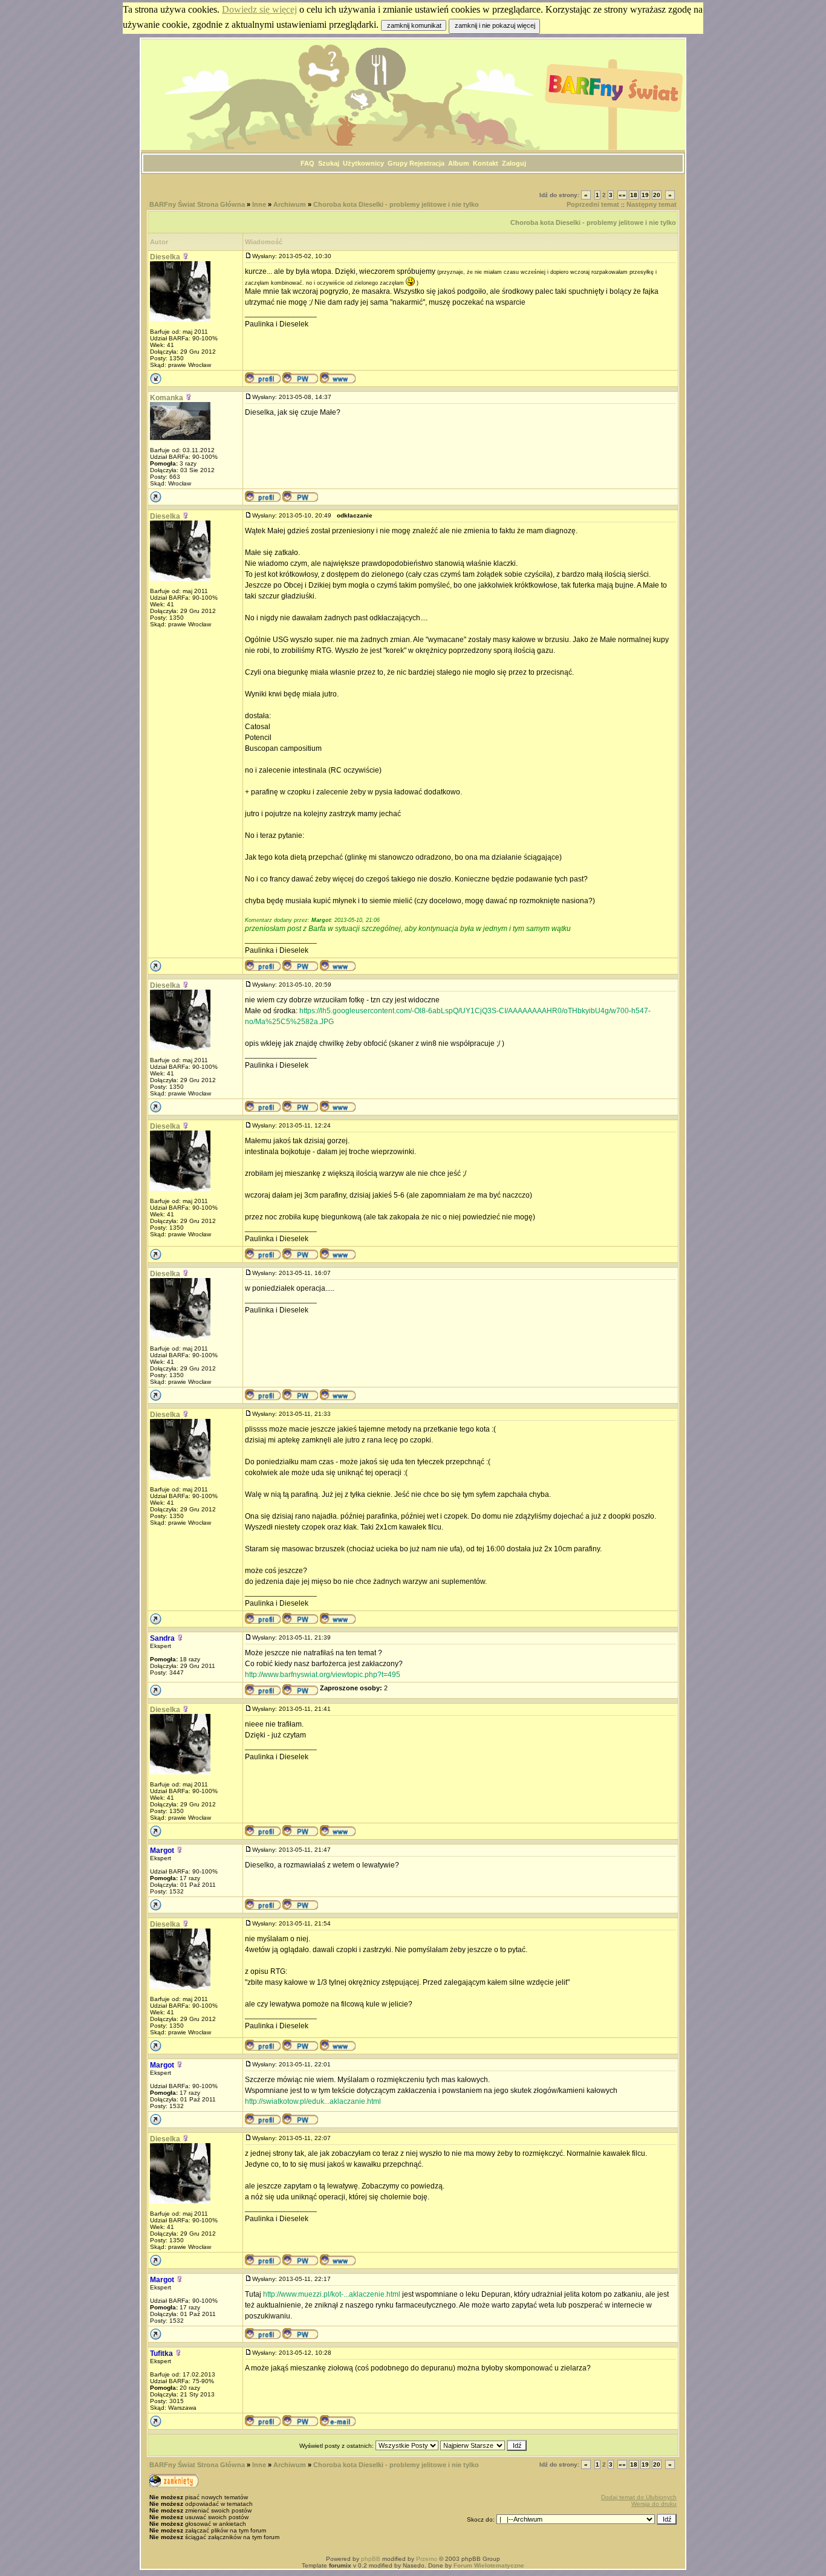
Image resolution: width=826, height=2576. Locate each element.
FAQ (307, 163)
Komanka (167, 398)
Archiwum (290, 204)
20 (657, 195)
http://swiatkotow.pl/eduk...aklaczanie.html (313, 2101)
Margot (162, 1851)
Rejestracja (427, 163)
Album (459, 163)
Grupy (398, 163)
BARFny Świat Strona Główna (197, 204)
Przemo (427, 2559)
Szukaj (329, 163)
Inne (259, 204)
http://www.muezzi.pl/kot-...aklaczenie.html (332, 2294)
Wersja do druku (654, 2504)
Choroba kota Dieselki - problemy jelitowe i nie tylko (396, 204)
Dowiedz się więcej (259, 9)
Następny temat (652, 204)
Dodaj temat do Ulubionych (639, 2497)
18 (634, 195)
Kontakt (486, 163)
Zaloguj (514, 163)
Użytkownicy (363, 163)
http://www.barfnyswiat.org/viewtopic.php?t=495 (323, 1675)
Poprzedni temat (593, 204)
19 (645, 195)
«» (622, 195)
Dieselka (165, 257)
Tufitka (161, 2354)
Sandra (162, 1638)
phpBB (371, 2559)
